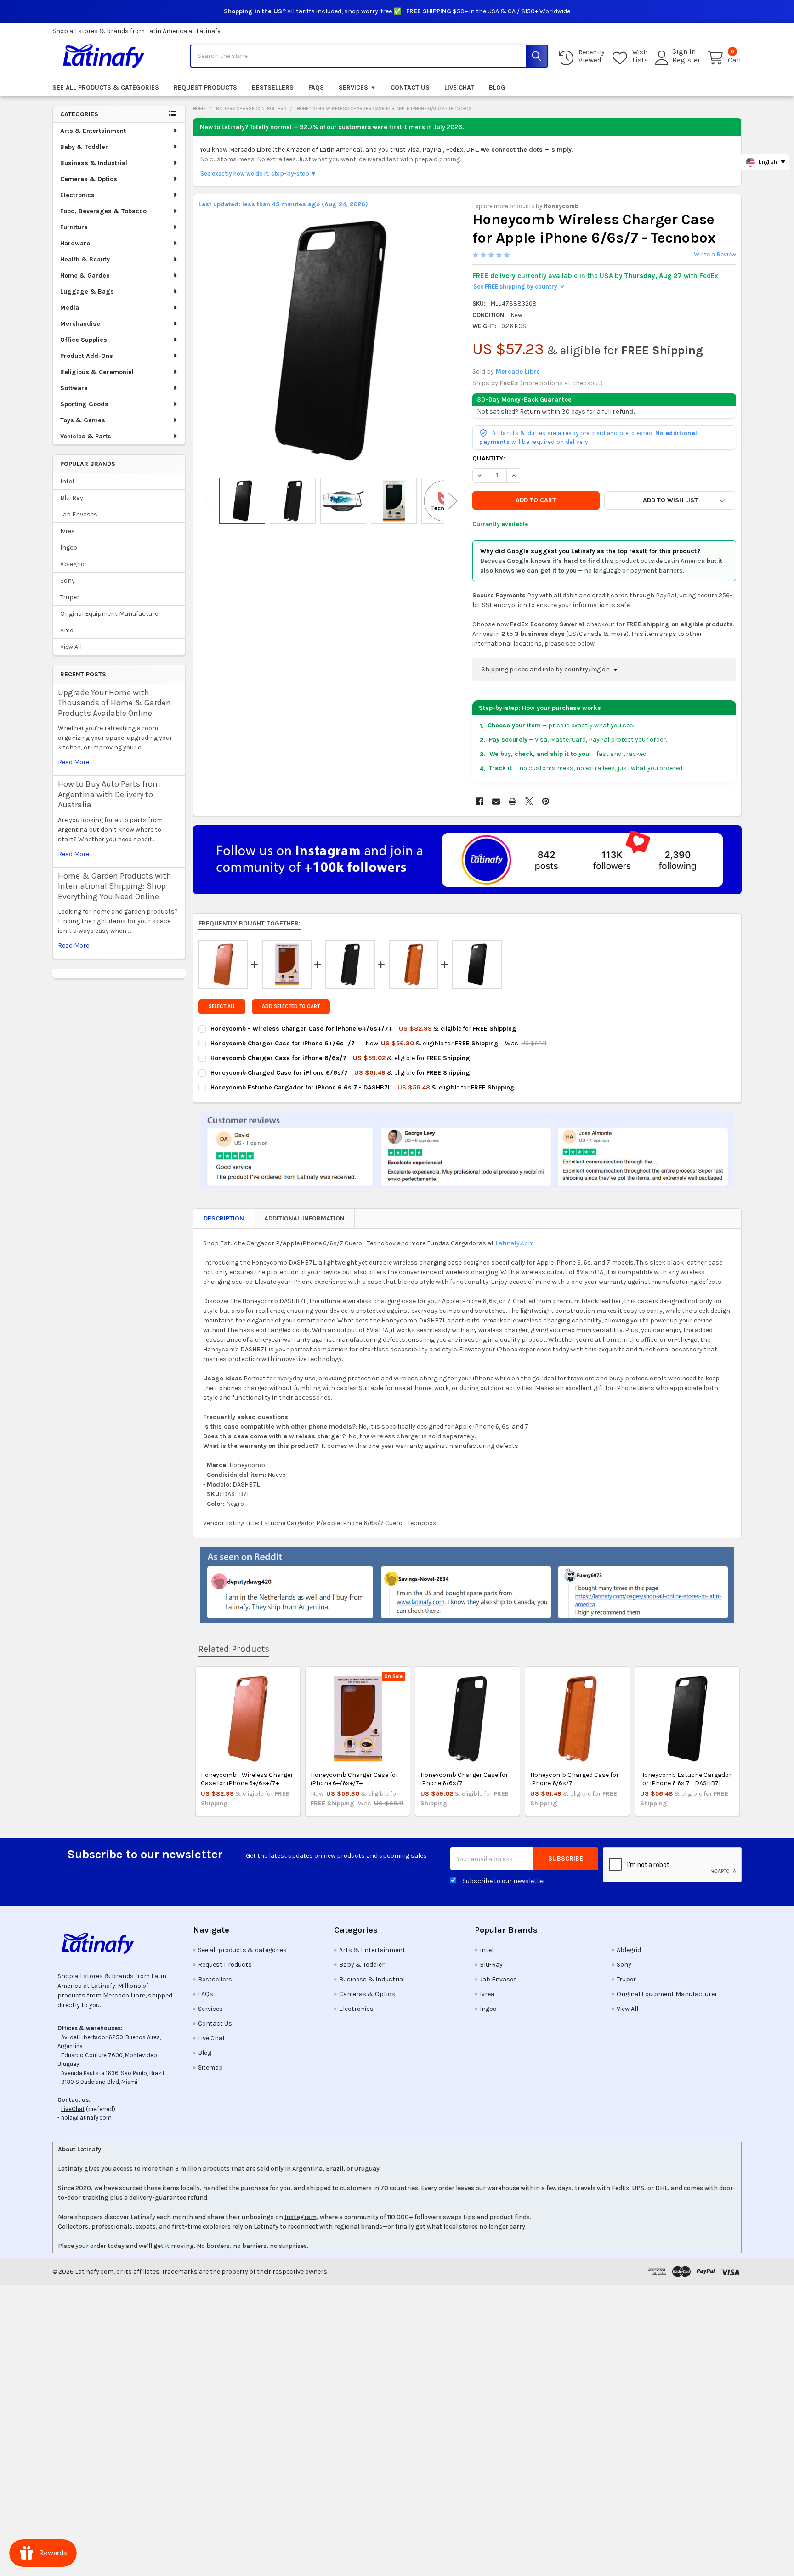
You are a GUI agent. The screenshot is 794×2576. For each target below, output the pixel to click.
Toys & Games (83, 420)
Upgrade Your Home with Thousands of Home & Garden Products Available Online (114, 703)
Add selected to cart (291, 1007)
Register (686, 60)
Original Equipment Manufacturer (111, 614)
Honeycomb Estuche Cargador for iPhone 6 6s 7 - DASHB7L (686, 1779)
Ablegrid (72, 564)
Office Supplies (84, 340)
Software (74, 388)
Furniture (74, 227)
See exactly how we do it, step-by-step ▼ (258, 173)
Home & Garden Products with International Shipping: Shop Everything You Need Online (115, 886)
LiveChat (73, 2109)
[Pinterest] (546, 801)
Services (353, 88)
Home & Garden (85, 275)
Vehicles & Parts (86, 436)
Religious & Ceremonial (97, 372)
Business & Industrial (94, 163)
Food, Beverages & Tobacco (103, 211)
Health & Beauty (85, 259)
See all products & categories (106, 88)
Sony (68, 581)
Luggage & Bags (87, 292)
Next (453, 501)
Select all (222, 1007)
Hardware (75, 243)
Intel (67, 481)
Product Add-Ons (87, 356)
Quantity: (489, 458)
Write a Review (715, 254)
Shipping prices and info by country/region (546, 669)
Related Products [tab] (234, 1649)
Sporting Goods (84, 404)
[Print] (513, 801)
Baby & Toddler (84, 147)
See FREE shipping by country (519, 287)
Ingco (69, 548)
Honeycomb (561, 206)
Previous (208, 501)
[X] (529, 801)
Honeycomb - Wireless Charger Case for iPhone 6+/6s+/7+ (247, 1779)
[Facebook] (479, 801)
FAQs (316, 88)
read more (74, 762)
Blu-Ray (72, 498)
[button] (670, 500)
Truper (70, 597)
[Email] (496, 801)
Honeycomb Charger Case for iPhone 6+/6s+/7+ (354, 1779)
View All (71, 647)
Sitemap (210, 2068)
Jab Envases (79, 514)
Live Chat (459, 88)
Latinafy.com (515, 1243)
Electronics (77, 195)
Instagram (301, 2217)
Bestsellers (273, 88)
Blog (497, 88)
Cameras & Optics (89, 179)
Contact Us (410, 88)
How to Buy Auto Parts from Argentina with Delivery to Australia (109, 794)
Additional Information (304, 1218)
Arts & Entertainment (93, 131)
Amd (67, 630)
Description (224, 1218)
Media (70, 308)
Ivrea (68, 531)
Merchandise (80, 324)
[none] (330, 341)
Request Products (205, 88)
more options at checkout (561, 383)
